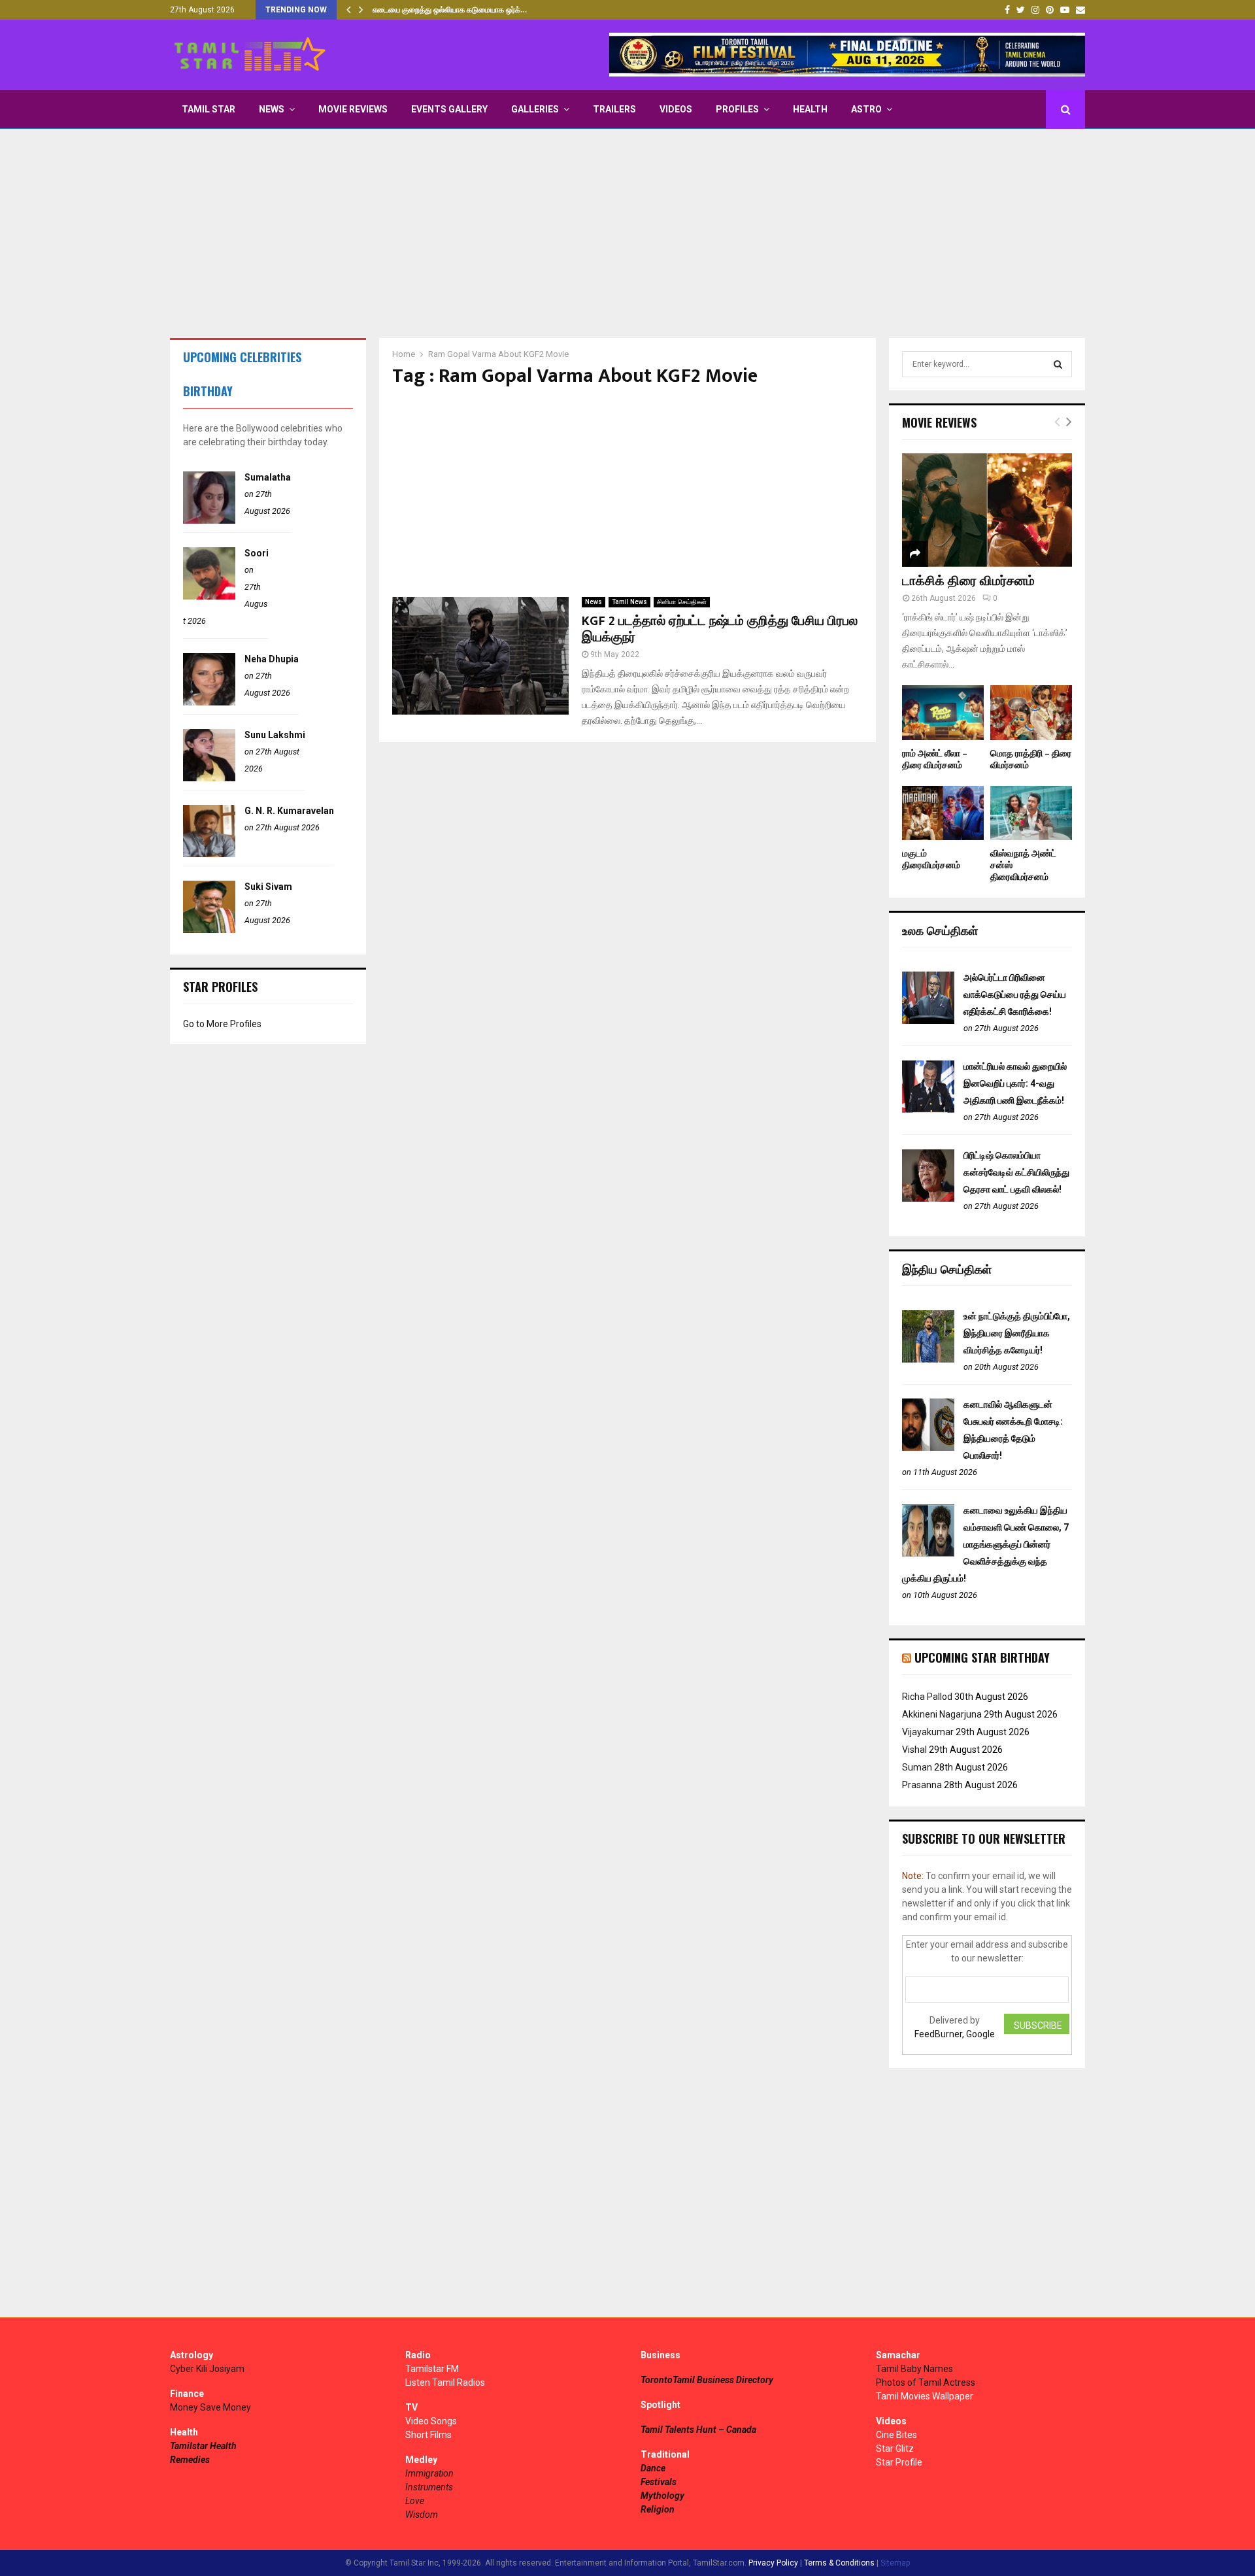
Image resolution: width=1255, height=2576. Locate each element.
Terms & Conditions (839, 2563)
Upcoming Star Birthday (982, 1657)
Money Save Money (210, 2407)
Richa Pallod (927, 1697)
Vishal (914, 1750)
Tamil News (629, 602)
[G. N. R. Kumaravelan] (209, 854)
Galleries (535, 109)
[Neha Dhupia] (209, 702)
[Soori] (209, 596)
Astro (866, 109)
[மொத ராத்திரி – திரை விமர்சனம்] (1031, 712)
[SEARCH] (1058, 364)
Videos (676, 109)
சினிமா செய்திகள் (682, 602)
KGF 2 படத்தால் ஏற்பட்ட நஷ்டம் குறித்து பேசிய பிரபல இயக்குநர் (720, 629)
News (272, 109)
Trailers (614, 109)
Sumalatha (268, 477)
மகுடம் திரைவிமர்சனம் (931, 859)
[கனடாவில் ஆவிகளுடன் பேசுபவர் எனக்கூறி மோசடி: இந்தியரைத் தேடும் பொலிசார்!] (928, 1448)
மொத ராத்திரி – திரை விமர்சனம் (1031, 759)
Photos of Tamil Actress (926, 2382)
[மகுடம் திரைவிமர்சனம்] (943, 813)
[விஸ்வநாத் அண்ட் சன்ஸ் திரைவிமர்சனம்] (1031, 813)
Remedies (190, 2460)
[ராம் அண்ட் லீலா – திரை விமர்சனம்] (943, 712)
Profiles (737, 109)
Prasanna (922, 1785)
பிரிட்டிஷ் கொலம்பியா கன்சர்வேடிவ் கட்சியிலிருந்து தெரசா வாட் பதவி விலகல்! (1016, 1172)
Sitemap (895, 2563)
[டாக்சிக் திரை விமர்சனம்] (987, 510)
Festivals (659, 2482)
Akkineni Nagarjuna (942, 1714)
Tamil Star (209, 109)
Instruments (429, 2487)
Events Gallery (449, 109)
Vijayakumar (928, 1732)
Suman (917, 1767)
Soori (257, 553)
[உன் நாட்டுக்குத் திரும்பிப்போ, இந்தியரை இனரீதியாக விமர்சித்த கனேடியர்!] (928, 1359)
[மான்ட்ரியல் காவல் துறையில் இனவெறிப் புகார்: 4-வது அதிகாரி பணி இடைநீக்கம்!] (928, 1110)
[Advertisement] (627, 233)
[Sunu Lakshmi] (209, 778)
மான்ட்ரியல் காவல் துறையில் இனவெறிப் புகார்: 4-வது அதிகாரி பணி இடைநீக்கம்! (1015, 1083)
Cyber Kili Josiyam (207, 2369)
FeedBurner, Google (955, 2034)
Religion (658, 2509)
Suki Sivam (268, 887)
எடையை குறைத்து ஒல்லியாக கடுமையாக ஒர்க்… (450, 10)
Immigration (429, 2473)
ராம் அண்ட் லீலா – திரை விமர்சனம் (935, 759)
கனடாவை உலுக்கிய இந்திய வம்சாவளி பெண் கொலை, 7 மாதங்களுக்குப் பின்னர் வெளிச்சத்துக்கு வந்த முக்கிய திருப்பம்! (985, 1544)
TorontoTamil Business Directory (707, 2380)
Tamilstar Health (203, 2446)
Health (810, 109)
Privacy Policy (773, 2563)
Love (415, 2501)
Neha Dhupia (272, 659)
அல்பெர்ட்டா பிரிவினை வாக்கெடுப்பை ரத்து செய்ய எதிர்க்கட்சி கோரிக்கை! (1015, 994)
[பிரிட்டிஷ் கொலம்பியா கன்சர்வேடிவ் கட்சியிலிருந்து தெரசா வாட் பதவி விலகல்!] (928, 1198)
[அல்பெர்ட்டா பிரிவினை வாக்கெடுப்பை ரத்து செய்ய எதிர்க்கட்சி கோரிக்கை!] (928, 1021)
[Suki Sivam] (209, 930)
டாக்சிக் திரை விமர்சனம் (968, 581)
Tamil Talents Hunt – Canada (698, 2430)
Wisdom (422, 2515)
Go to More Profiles (222, 1024)
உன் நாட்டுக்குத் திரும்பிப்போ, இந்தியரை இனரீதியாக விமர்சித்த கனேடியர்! (1017, 1333)
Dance (653, 2468)
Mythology (662, 2496)
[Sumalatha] (209, 520)
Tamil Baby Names (914, 2369)
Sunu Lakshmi (275, 735)
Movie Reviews (353, 109)
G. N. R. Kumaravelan (289, 811)
